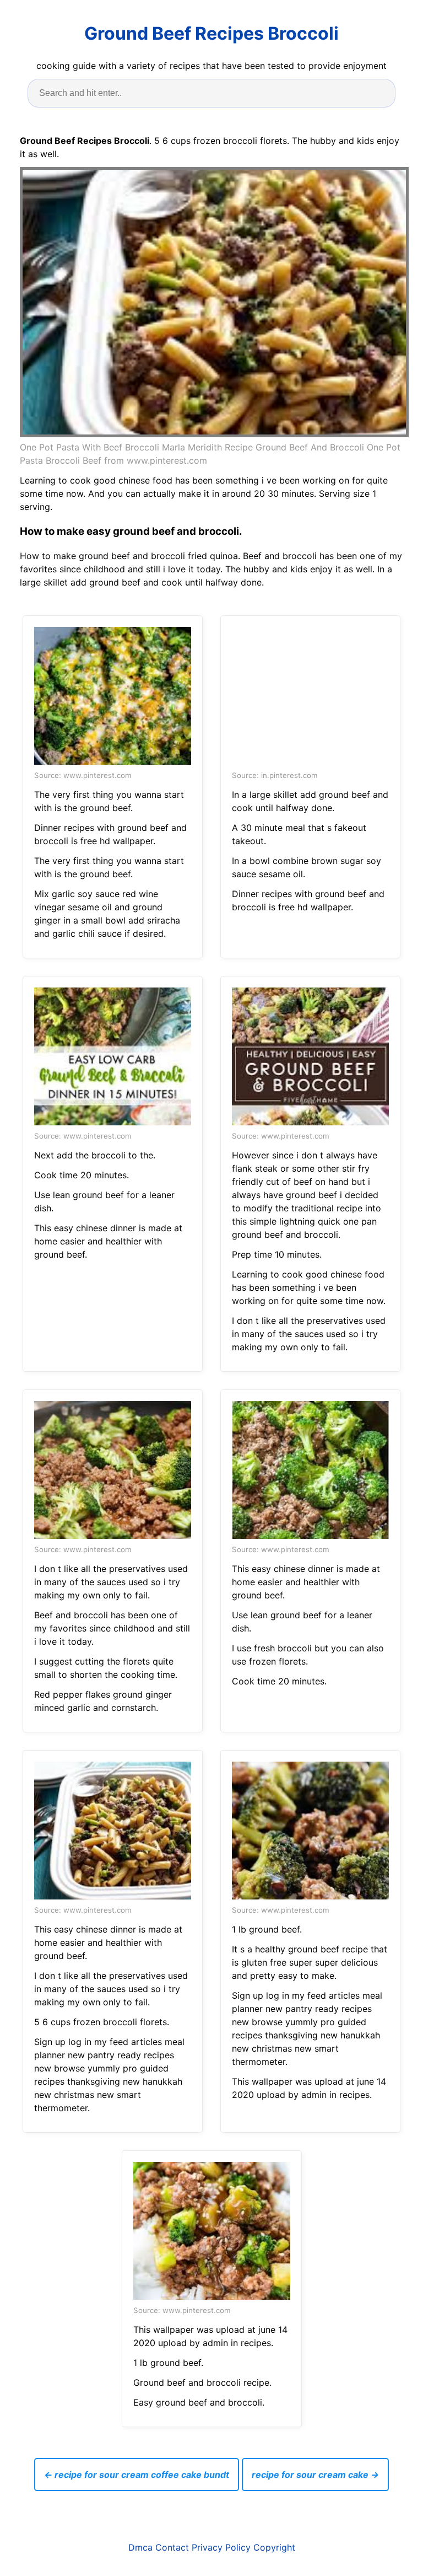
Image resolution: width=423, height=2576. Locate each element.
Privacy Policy (221, 2547)
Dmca (140, 2547)
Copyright (274, 2547)
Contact (172, 2547)
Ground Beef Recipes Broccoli (211, 33)
